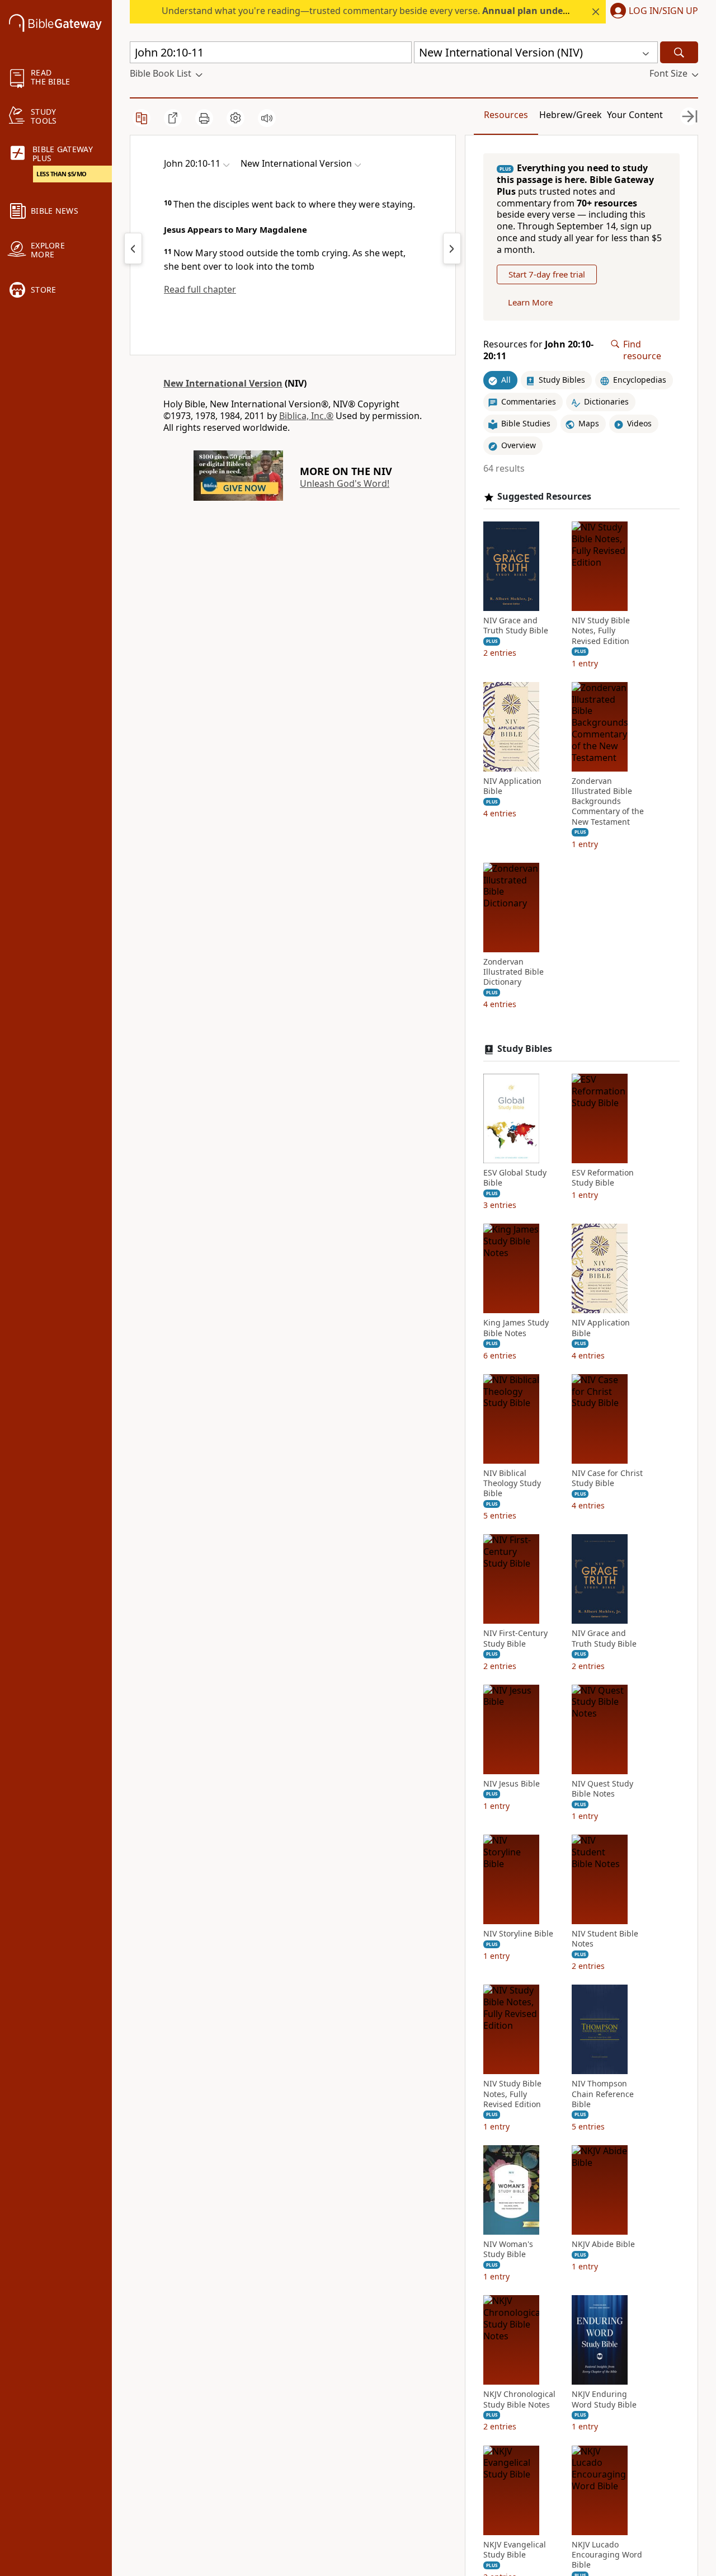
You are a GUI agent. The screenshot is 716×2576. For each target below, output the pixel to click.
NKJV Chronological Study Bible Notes (519, 2399)
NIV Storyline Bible (518, 1934)
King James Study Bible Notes (516, 1328)
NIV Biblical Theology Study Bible (512, 1483)
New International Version (223, 383)
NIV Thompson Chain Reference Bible (603, 2094)
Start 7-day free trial (547, 274)
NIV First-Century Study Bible (515, 1638)
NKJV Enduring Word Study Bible (604, 2399)
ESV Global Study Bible (515, 1178)
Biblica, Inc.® (306, 416)
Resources (506, 115)
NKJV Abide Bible (603, 2244)
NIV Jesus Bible (512, 1784)
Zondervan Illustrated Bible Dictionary (514, 972)
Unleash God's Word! (345, 483)
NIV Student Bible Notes (605, 1939)
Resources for (538, 350)
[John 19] (133, 248)
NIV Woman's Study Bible (508, 2249)
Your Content (635, 115)
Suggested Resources (544, 497)
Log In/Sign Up (663, 11)
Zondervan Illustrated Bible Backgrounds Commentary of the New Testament (608, 802)
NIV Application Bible (512, 786)
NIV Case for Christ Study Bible (607, 1478)
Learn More (530, 302)
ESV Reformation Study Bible (603, 1178)
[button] (652, 12)
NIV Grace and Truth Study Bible (516, 626)
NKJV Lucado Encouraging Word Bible (607, 2555)
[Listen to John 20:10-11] (267, 118)
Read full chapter (200, 289)
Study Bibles (525, 1049)
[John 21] (452, 248)
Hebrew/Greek (571, 115)
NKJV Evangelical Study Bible (515, 2550)
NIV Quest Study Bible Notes (602, 1789)
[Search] (679, 52)
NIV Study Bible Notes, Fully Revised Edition (601, 631)
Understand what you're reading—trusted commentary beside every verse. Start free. (414, 11)
